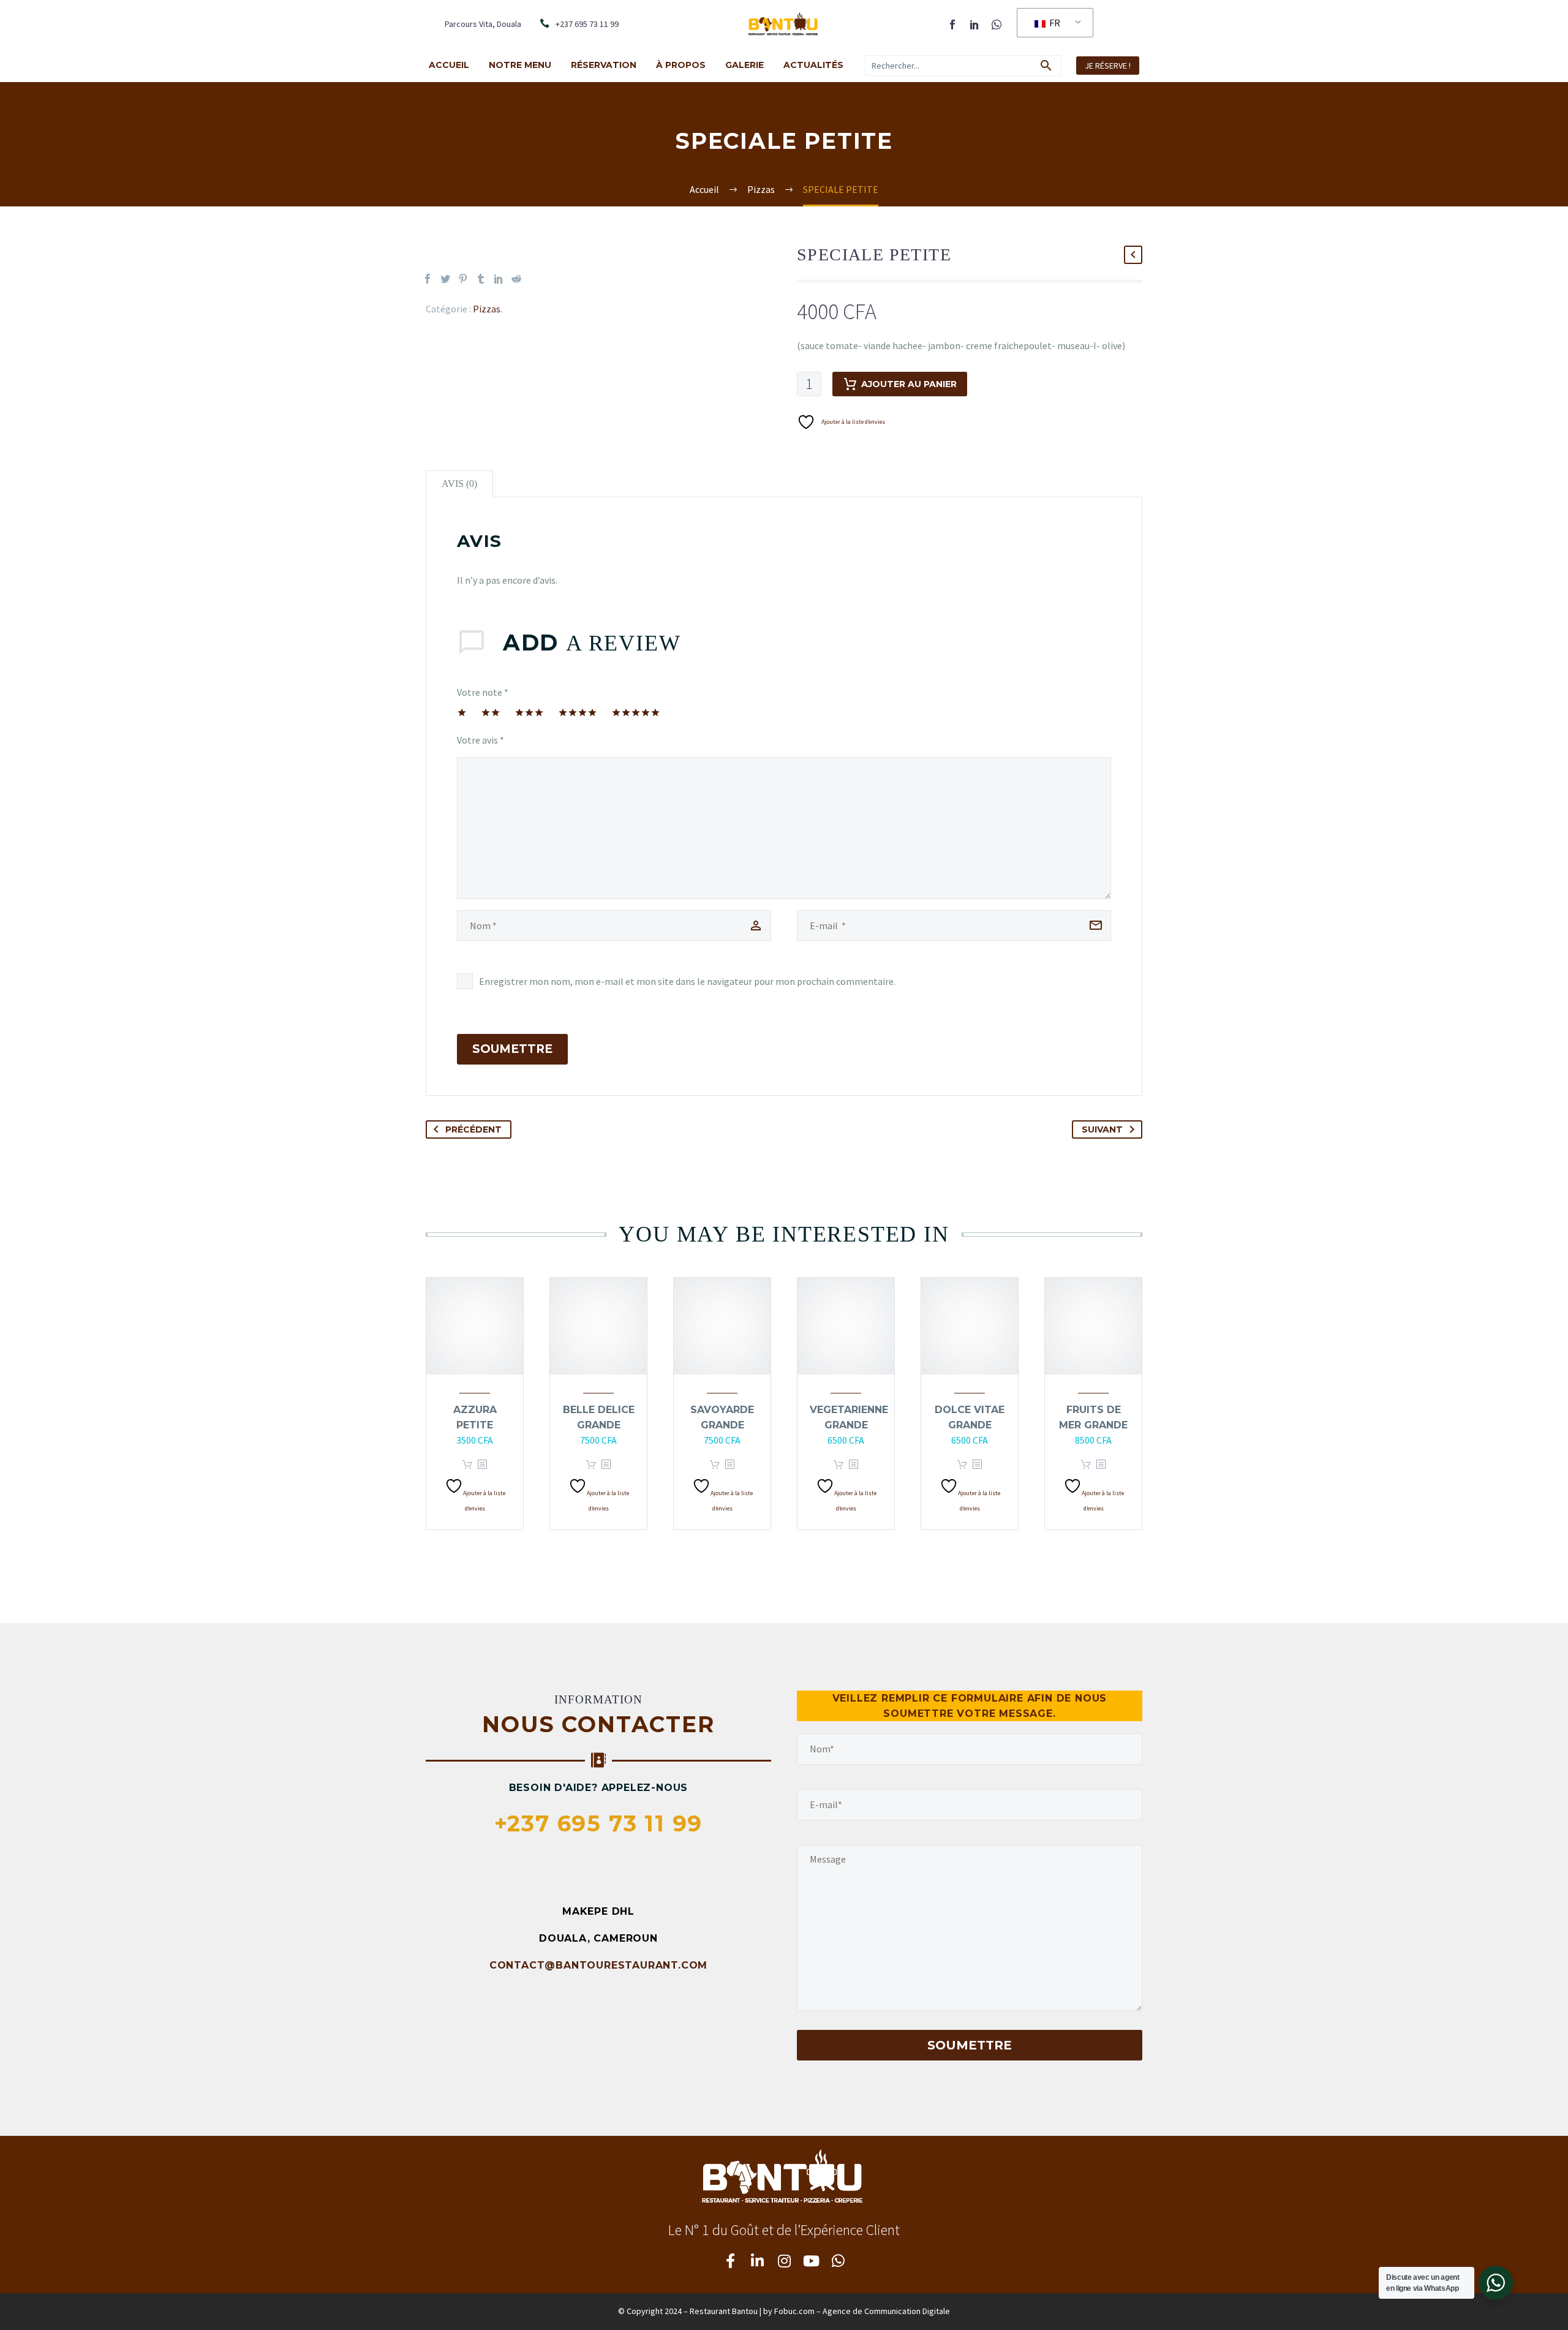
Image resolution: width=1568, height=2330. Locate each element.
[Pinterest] (463, 279)
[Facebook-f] (730, 2261)
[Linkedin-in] (757, 2261)
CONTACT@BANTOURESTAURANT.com (598, 1965)
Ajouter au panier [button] (467, 1465)
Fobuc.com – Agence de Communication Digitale (862, 2311)
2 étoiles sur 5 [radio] (491, 712)
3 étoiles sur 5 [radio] (529, 712)
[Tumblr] (481, 279)
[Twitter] (445, 279)
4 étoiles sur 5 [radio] (578, 712)
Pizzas (487, 309)
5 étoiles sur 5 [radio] (636, 712)
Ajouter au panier (909, 384)
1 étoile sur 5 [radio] (462, 712)
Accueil (449, 65)
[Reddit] (516, 279)
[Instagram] (784, 2261)
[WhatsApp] (997, 25)
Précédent (473, 1129)
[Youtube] (811, 2261)
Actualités (813, 65)
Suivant (1102, 1129)
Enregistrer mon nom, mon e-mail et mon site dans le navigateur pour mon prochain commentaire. (687, 981)
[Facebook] (952, 25)
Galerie (744, 65)
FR (1054, 23)
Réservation (604, 65)
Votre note (483, 692)
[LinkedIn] (974, 25)
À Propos (681, 65)
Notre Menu (520, 65)
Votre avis (481, 740)
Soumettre (512, 1049)
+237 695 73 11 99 (599, 1823)
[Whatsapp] (838, 2261)
